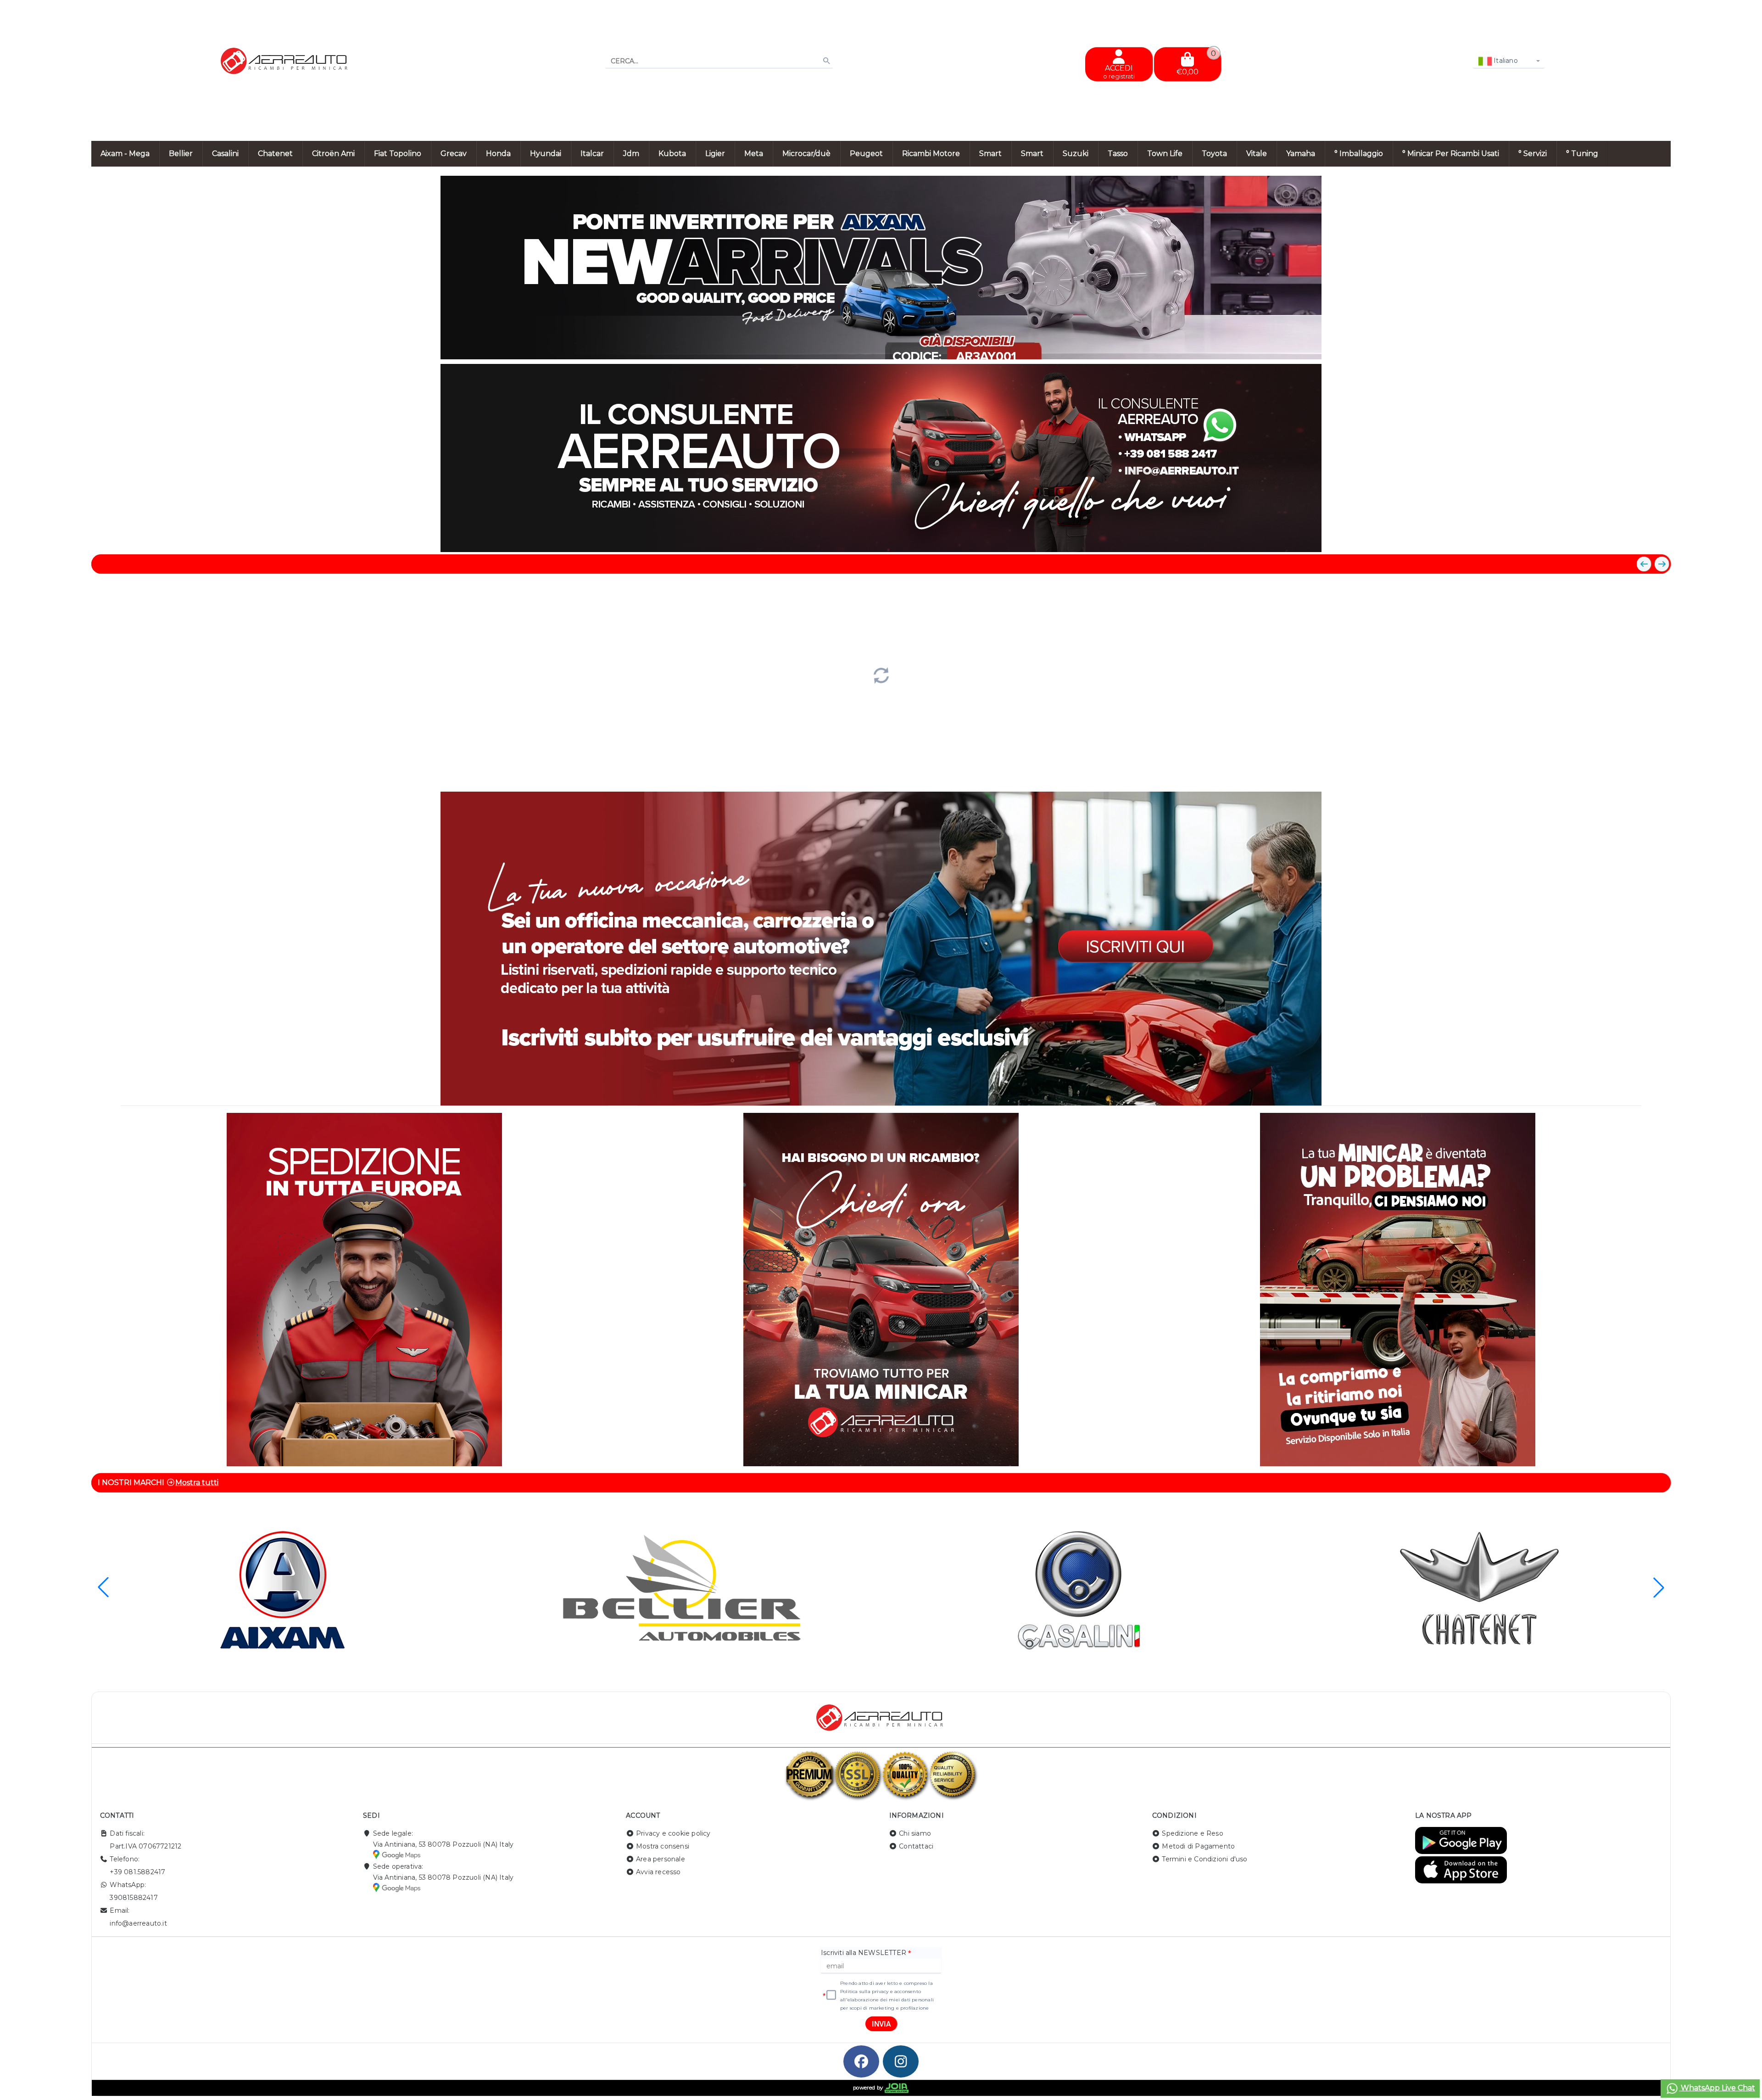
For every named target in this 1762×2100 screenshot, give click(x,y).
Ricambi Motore (931, 154)
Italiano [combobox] (1505, 61)
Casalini (225, 154)
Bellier (181, 154)
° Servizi (1533, 154)
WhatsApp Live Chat (1717, 2088)
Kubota (672, 154)
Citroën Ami (333, 154)
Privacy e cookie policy (673, 1833)
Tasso (1118, 154)
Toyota (1214, 154)
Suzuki (1076, 154)
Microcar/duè (806, 154)
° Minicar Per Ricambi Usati (1451, 154)
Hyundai (546, 154)
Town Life (1165, 154)
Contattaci (916, 1846)
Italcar (592, 154)
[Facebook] (861, 2061)
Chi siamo (915, 1833)
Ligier (715, 154)
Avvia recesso (658, 1872)
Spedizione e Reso (1192, 1833)
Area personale (661, 1859)
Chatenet (275, 154)
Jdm (631, 154)
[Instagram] (901, 2061)
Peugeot (866, 154)
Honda (498, 154)
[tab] (1605, 347)
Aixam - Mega (125, 154)
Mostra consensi (663, 1846)
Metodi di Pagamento (1198, 1846)
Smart (990, 154)
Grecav (454, 154)
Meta (754, 154)
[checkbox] (831, 1995)
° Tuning (1582, 154)
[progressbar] (881, 674)
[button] (1643, 348)
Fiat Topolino (398, 154)
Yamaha (1301, 154)
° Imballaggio (1359, 154)
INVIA (881, 2024)
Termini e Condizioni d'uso (1204, 1859)
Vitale (1257, 154)
